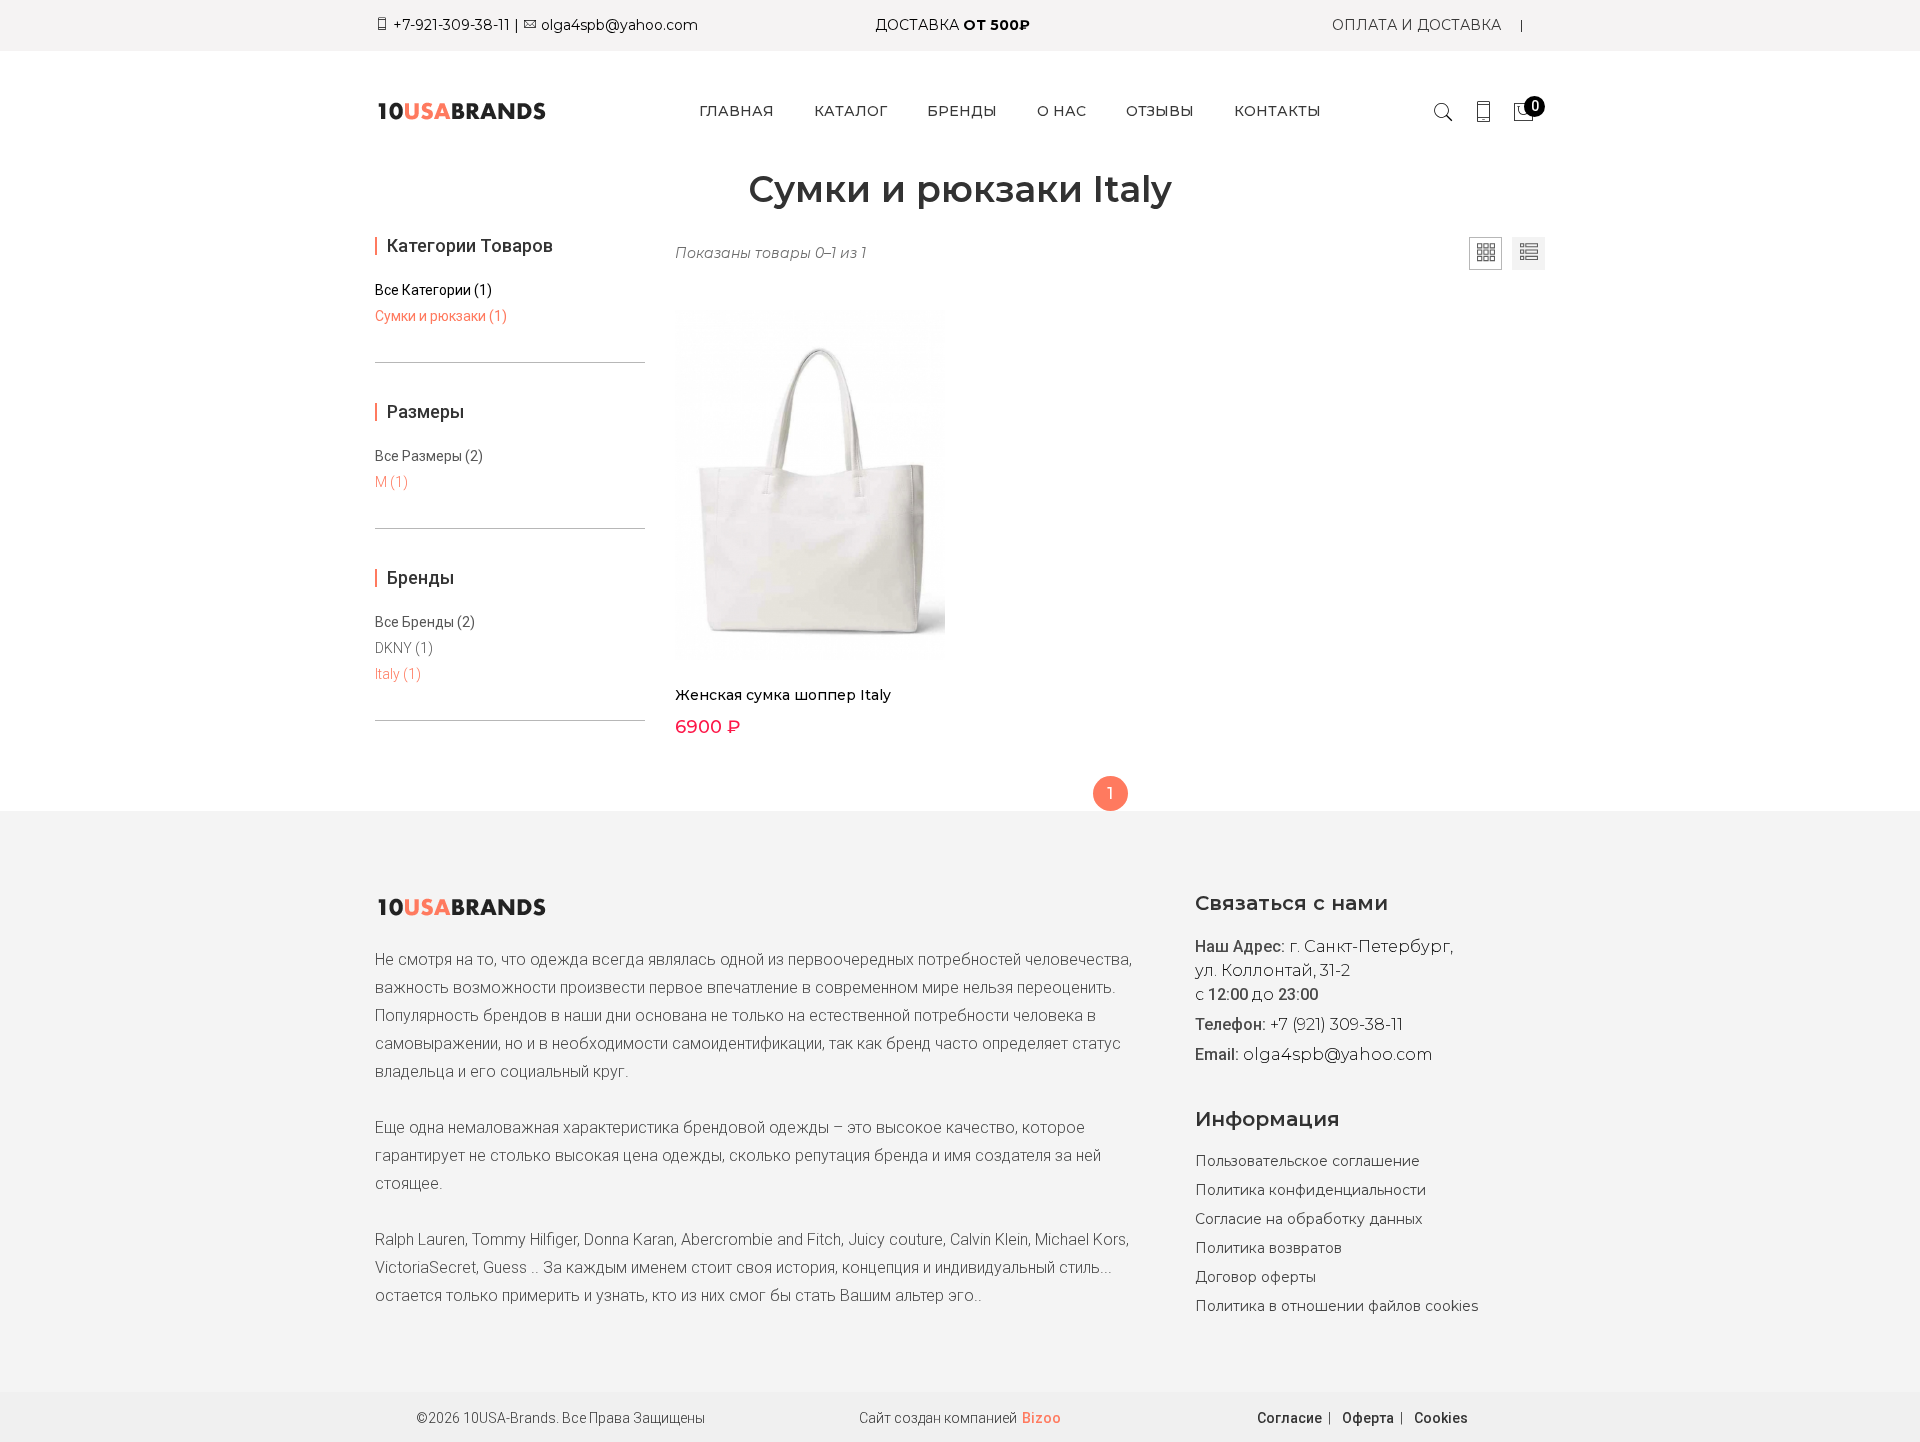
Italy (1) (398, 674)
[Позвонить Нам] (1483, 111)
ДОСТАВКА (952, 25)
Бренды (962, 111)
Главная (736, 111)
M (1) (391, 482)
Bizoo (1041, 1418)
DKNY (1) (404, 648)
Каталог (850, 111)
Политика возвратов (1268, 1248)
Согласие (1289, 1418)
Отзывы (1160, 111)
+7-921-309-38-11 (449, 25)
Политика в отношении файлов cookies (1336, 1306)
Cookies (1441, 1418)
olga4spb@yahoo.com (617, 25)
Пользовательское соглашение (1307, 1161)
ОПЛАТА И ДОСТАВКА (1416, 25)
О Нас (1061, 111)
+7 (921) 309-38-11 (1336, 1024)
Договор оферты (1255, 1277)
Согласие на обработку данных (1308, 1219)
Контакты (1277, 111)
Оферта (1368, 1418)
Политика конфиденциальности (1310, 1190)
